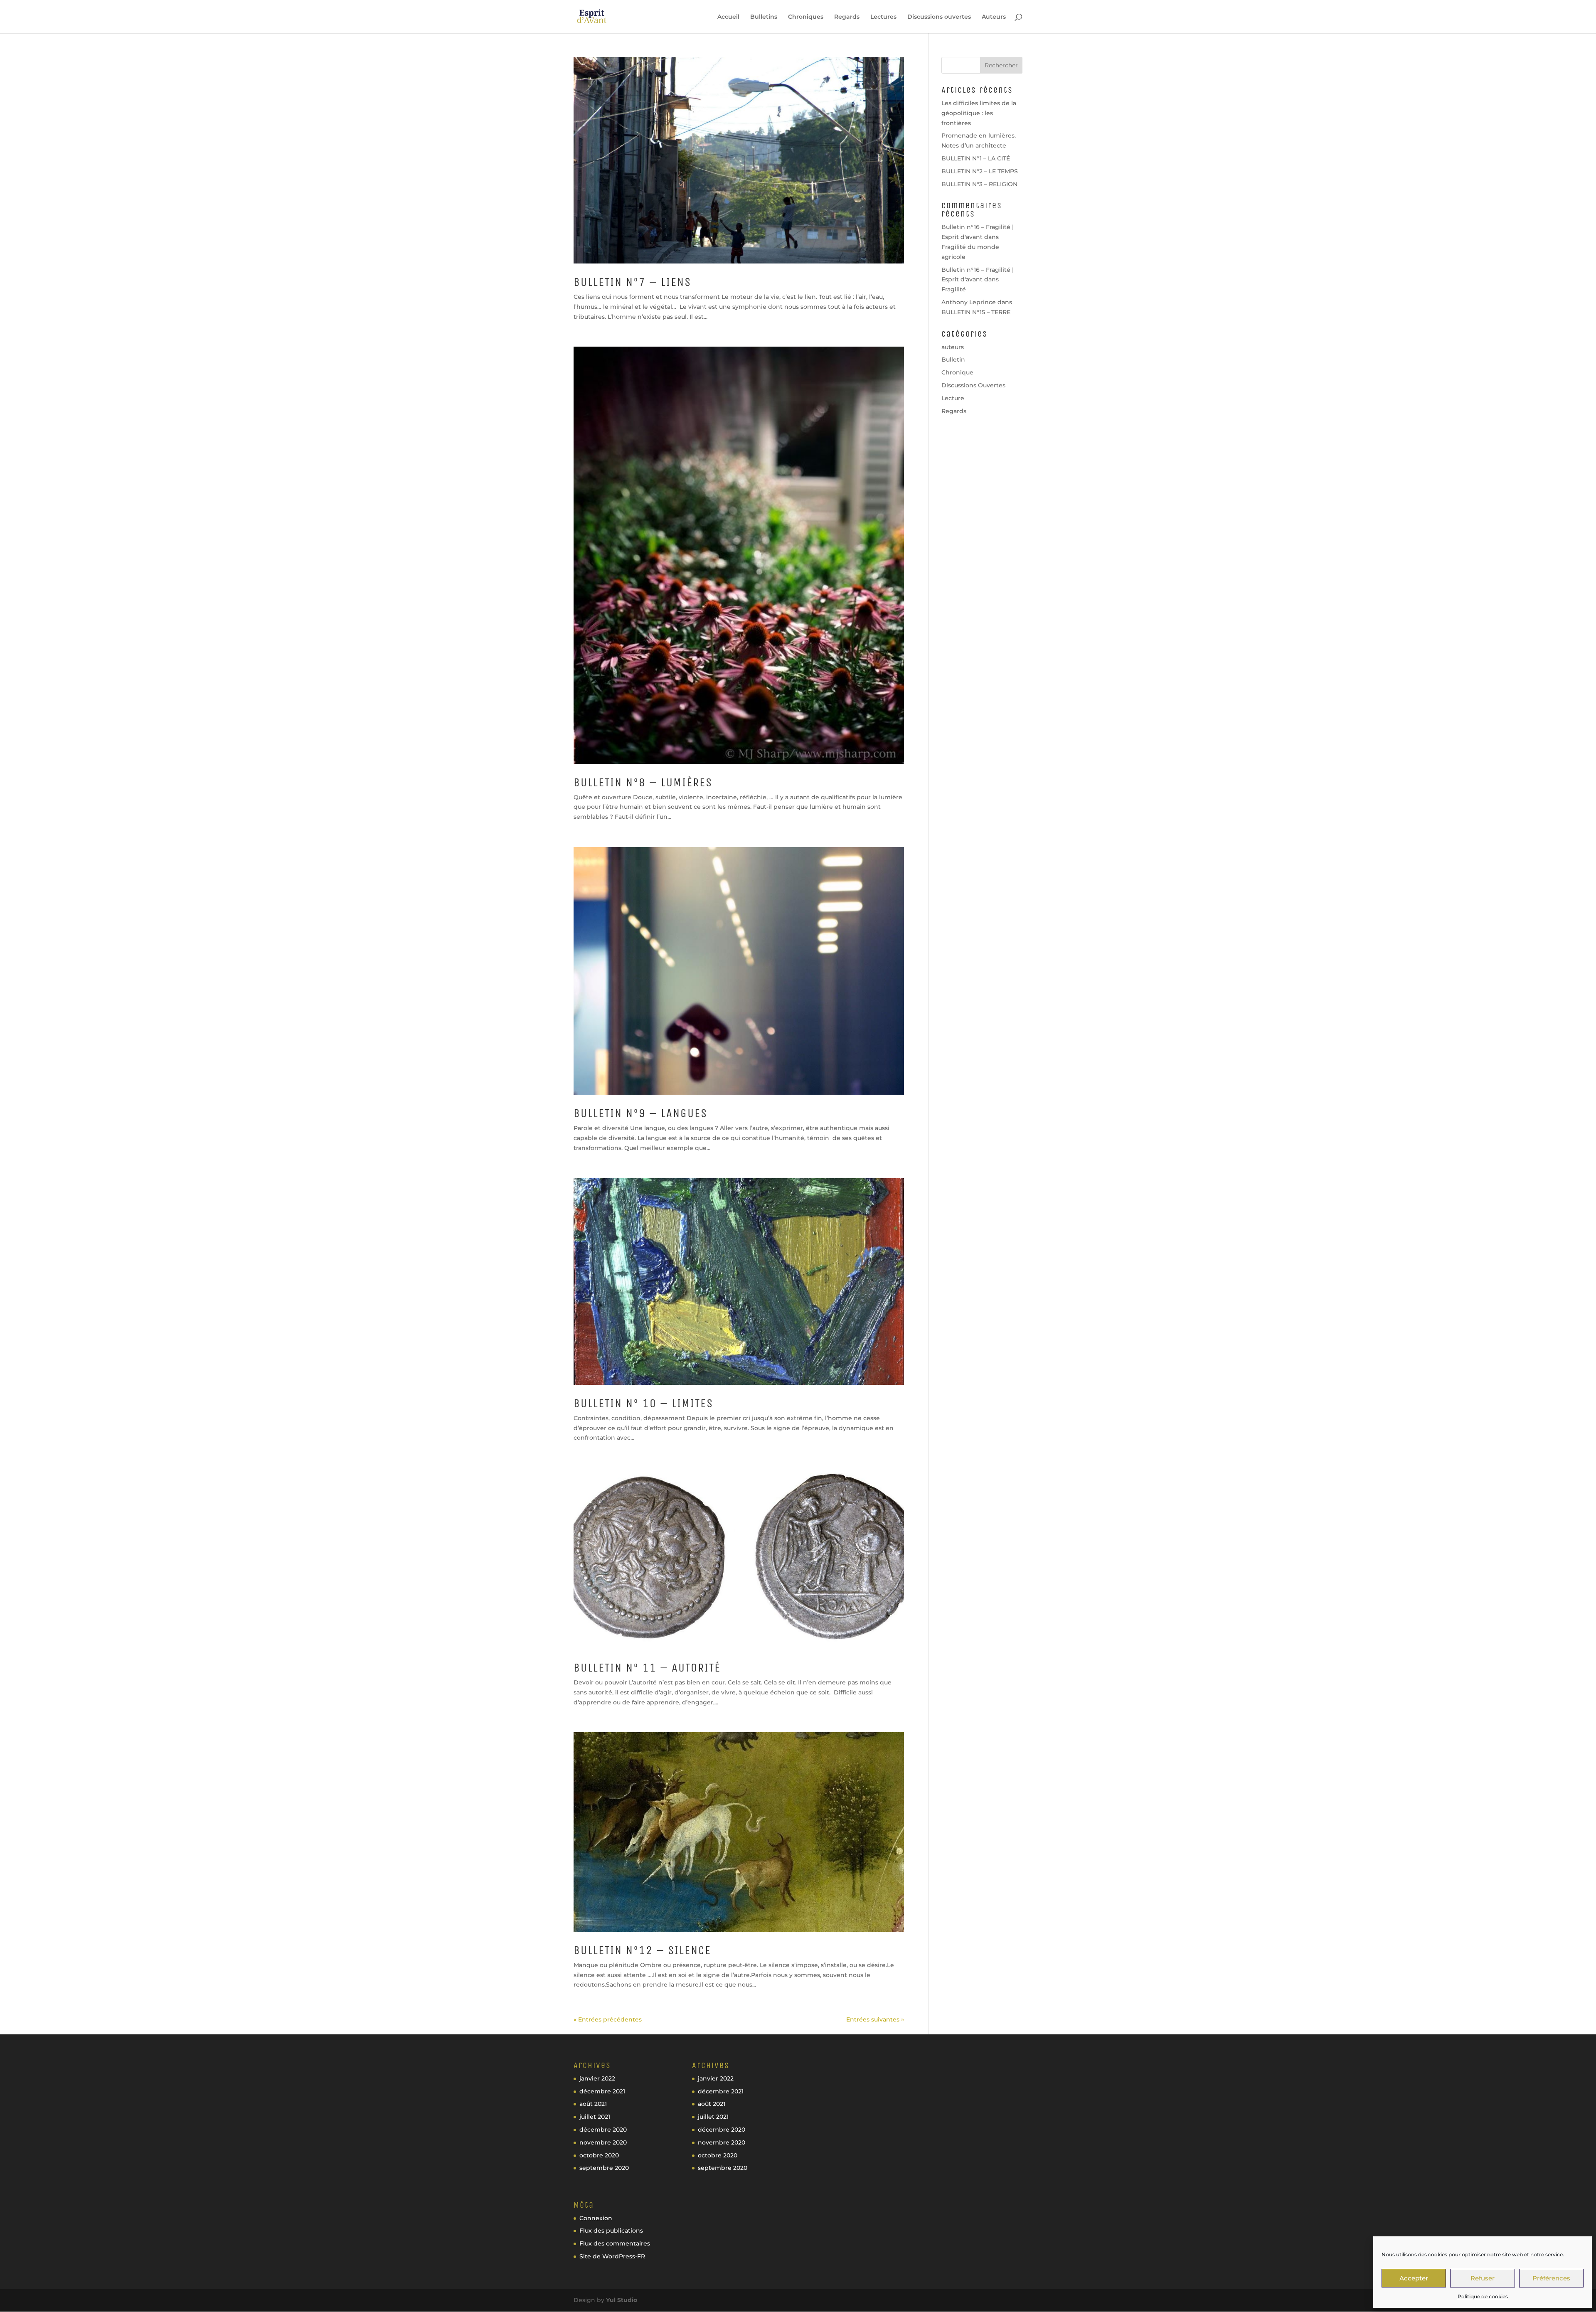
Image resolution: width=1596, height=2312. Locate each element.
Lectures (883, 17)
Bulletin (953, 359)
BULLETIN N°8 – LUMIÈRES (643, 782)
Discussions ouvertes (939, 17)
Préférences (1551, 2278)
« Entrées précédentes (608, 2019)
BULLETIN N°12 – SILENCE (642, 1950)
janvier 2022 (597, 2078)
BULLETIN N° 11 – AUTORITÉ (647, 1668)
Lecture (953, 398)
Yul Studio (622, 2300)
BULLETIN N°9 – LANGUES (640, 1113)
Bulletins (764, 17)
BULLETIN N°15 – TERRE (976, 312)
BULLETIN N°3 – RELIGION (979, 184)
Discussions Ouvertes (973, 385)
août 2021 (593, 2104)
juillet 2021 (595, 2117)
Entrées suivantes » (875, 2019)
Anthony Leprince (969, 302)
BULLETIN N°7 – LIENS (632, 282)
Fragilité (954, 289)
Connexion (596, 2218)
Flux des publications (611, 2231)
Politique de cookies (1483, 2296)
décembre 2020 (603, 2130)
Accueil (728, 17)
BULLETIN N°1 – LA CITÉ (976, 158)
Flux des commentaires (615, 2243)
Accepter (1414, 2278)
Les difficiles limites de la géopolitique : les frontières (979, 113)
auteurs (953, 347)
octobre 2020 (599, 2155)
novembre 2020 (603, 2142)
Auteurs (994, 17)
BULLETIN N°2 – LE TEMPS (980, 171)
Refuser (1483, 2278)
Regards (847, 17)
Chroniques (806, 17)
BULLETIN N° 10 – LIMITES (643, 1403)
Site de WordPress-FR (612, 2256)
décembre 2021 (602, 2091)
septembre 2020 (604, 2168)
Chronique (957, 372)
